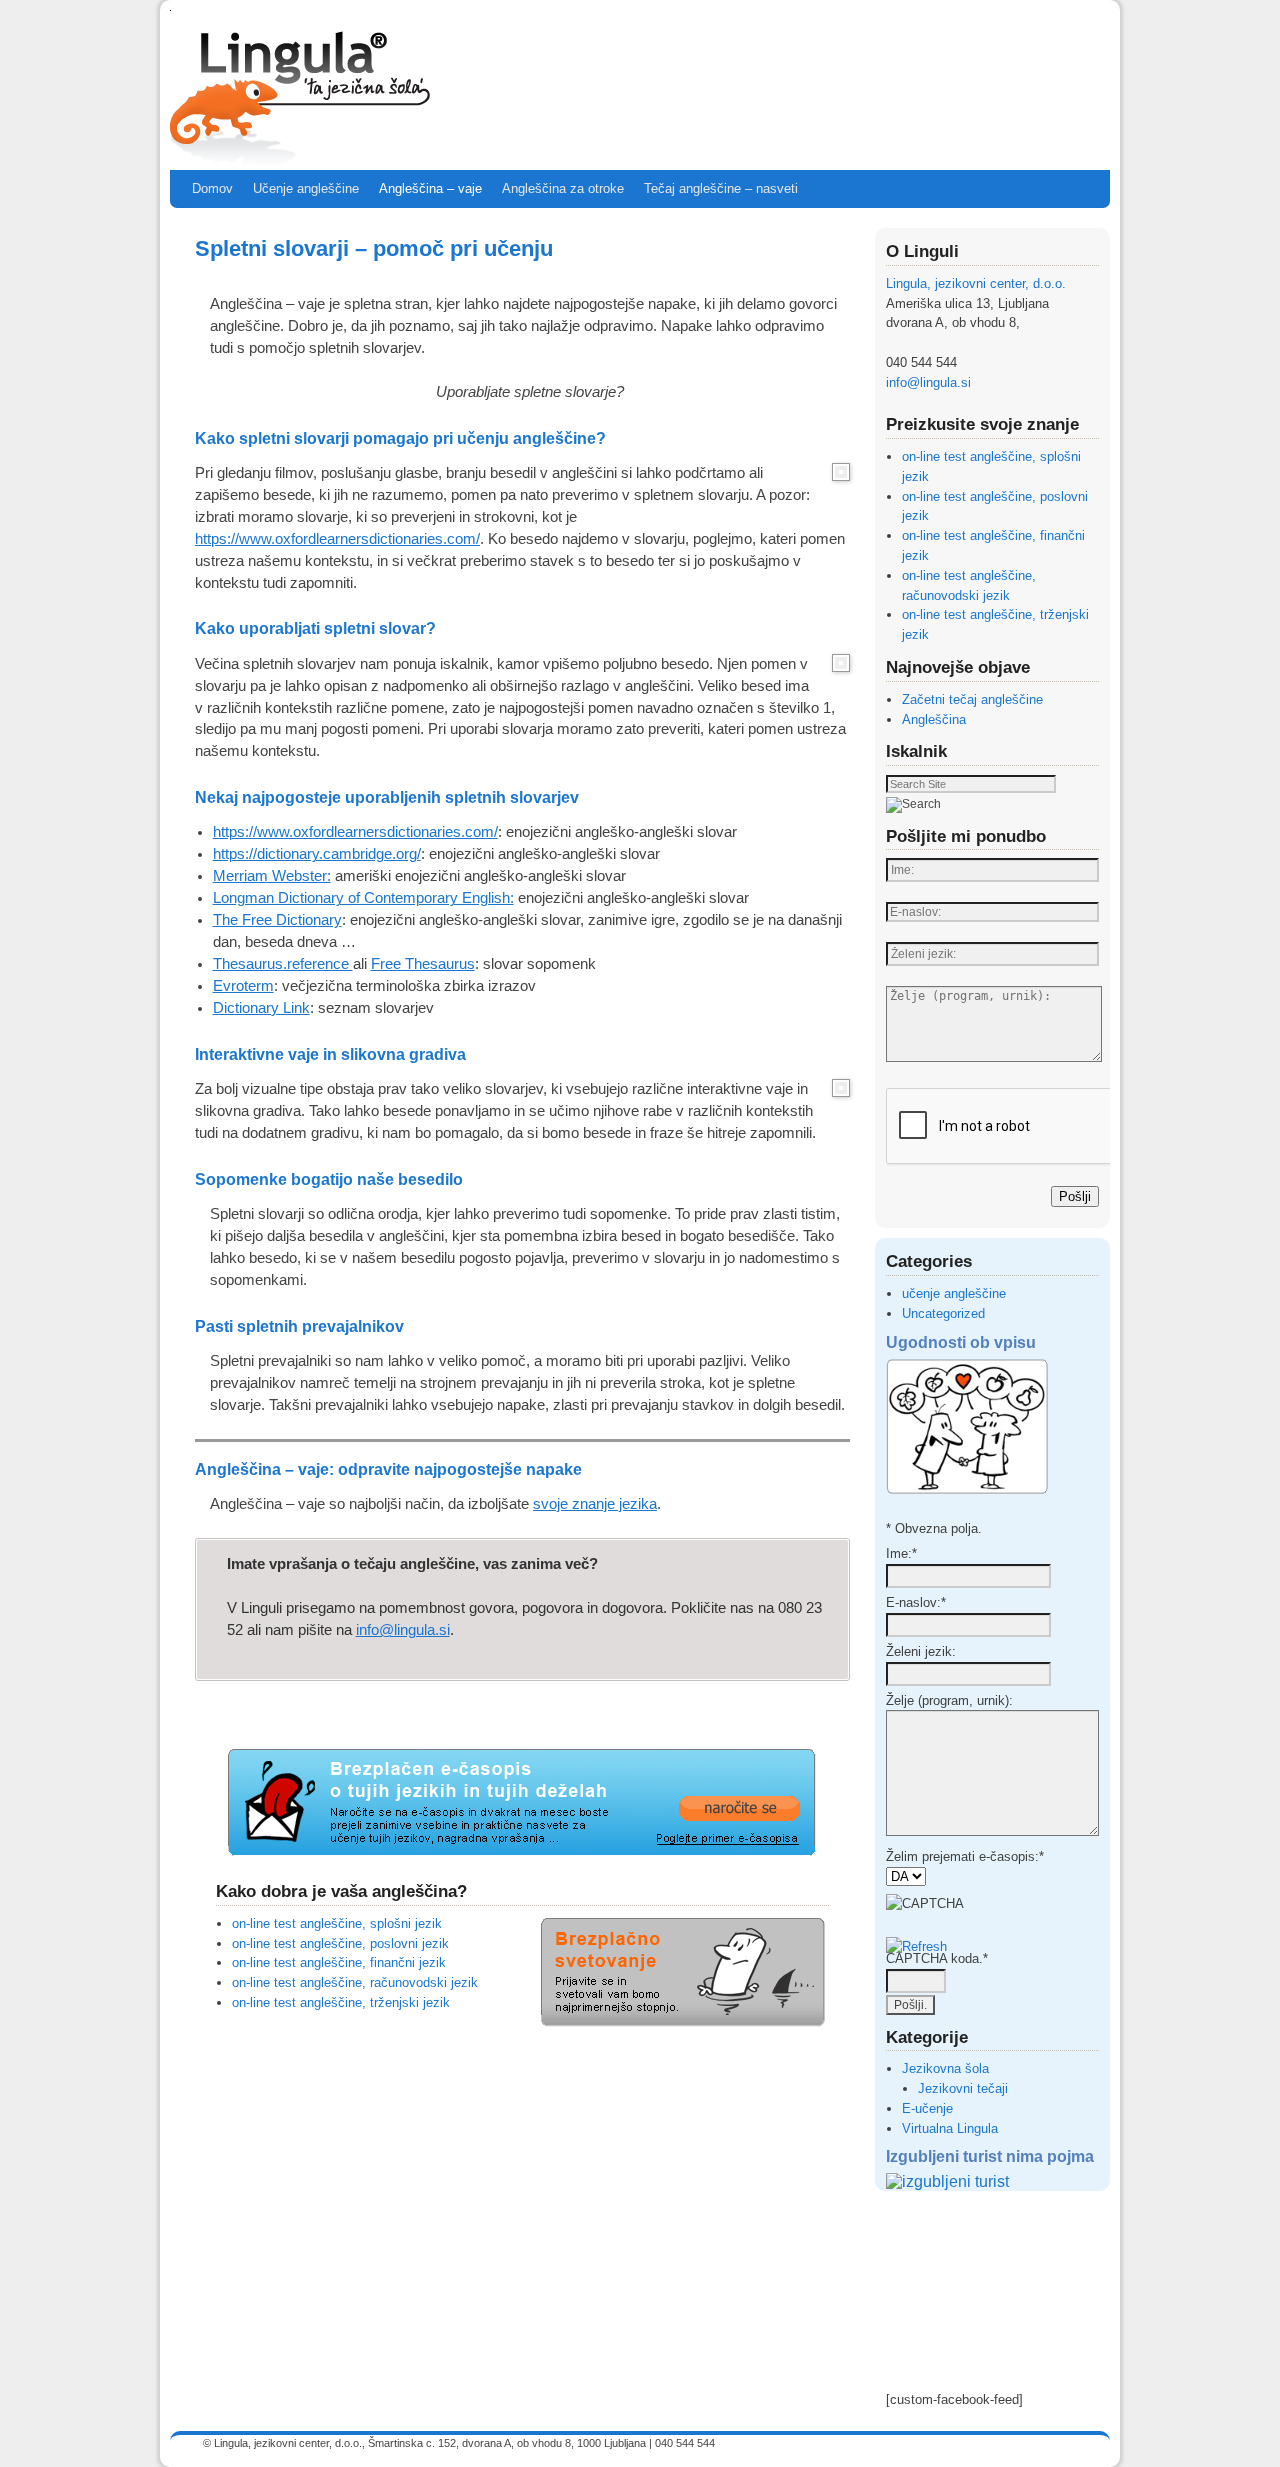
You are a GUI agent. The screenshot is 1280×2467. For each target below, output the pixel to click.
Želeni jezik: (921, 1651)
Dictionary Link (261, 1008)
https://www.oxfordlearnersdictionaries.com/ (337, 539)
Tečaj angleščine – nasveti (721, 188)
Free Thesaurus (423, 964)
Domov (212, 188)
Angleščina (934, 719)
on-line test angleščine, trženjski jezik (341, 2002)
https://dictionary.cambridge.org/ (317, 854)
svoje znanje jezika (595, 1504)
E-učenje (927, 2108)
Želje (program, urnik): (949, 1700)
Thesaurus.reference (283, 964)
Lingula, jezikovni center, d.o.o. (976, 283)
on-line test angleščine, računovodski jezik (355, 1982)
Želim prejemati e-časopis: (965, 1856)
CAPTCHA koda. (937, 1958)
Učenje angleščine (306, 188)
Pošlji (1075, 1196)
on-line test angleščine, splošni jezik (337, 1923)
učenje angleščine (954, 1293)
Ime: (901, 1553)
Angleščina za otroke (563, 188)
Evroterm (243, 986)
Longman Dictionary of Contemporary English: (363, 898)
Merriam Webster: (272, 876)
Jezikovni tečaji (963, 2088)
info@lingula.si (403, 1630)
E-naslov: (916, 1602)
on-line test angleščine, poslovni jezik (340, 1943)
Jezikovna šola (945, 2068)
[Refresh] (916, 1946)
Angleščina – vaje (430, 188)
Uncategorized (943, 1313)
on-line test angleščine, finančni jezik (339, 1962)
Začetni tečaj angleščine (972, 699)
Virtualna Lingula (950, 2128)
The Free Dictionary (277, 920)
